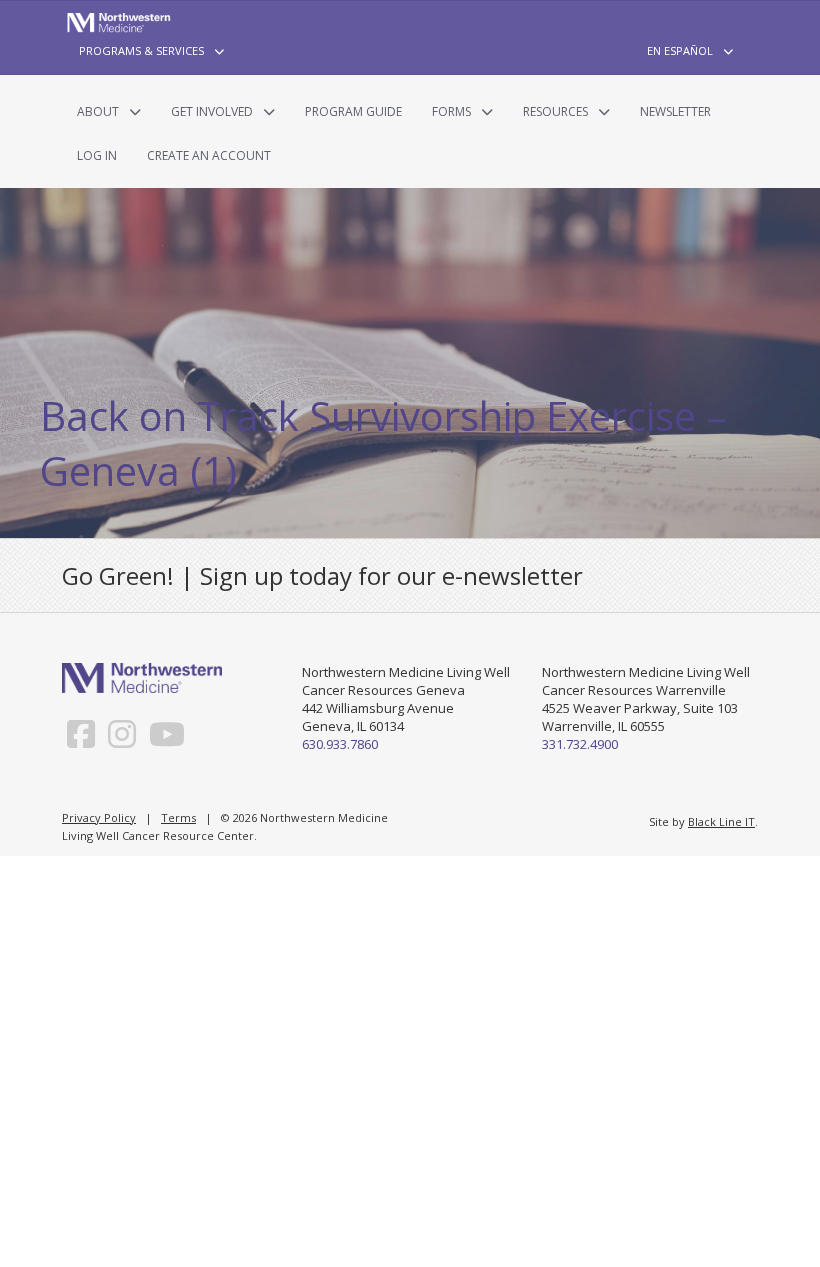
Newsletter (675, 111)
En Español (680, 50)
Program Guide (353, 111)
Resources (555, 111)
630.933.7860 (340, 744)
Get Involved (212, 111)
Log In (97, 155)
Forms (451, 111)
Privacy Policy (99, 817)
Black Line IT (721, 821)
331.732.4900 (580, 744)
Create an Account (209, 155)
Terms (178, 817)
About (98, 111)
